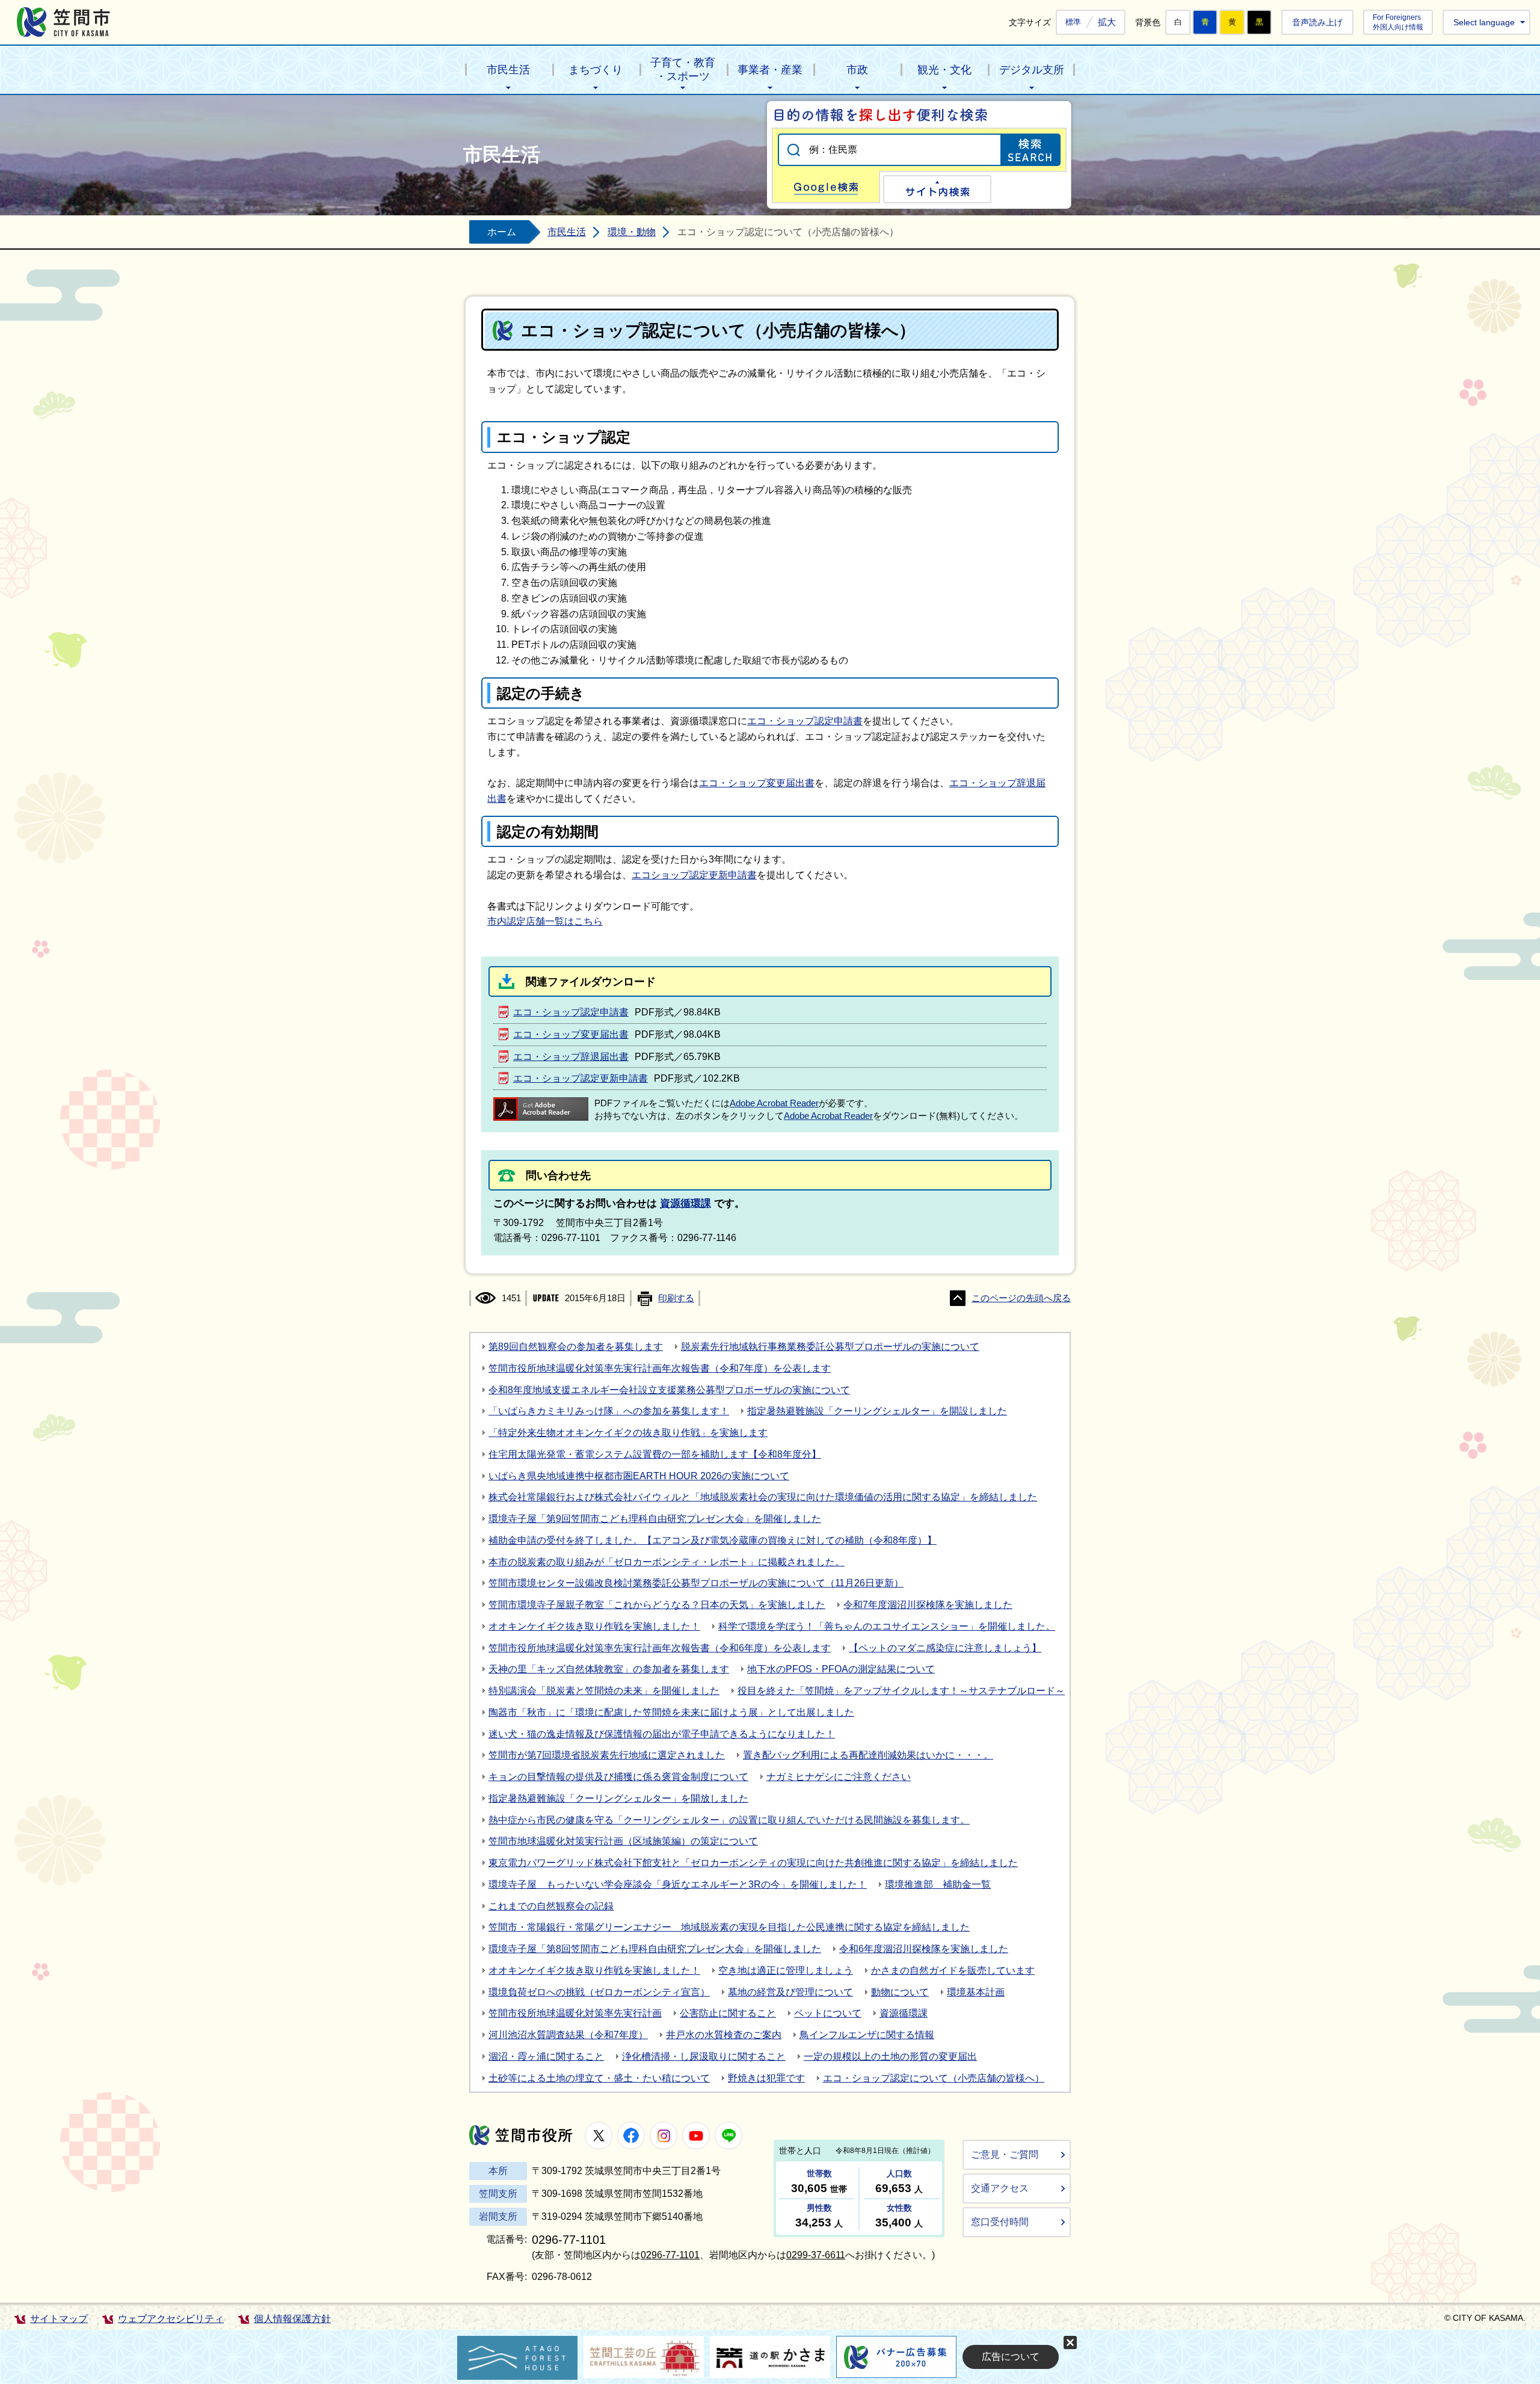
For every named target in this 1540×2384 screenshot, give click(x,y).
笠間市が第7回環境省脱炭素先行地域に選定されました (607, 1755)
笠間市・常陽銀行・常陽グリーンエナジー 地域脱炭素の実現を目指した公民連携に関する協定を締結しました (729, 1927)
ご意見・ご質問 (1005, 2155)
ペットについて (828, 2013)
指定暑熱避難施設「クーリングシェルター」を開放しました (618, 1798)
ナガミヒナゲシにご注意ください (839, 1777)
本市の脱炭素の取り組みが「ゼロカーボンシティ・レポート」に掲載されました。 (667, 1562)
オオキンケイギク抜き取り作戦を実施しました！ (594, 1626)
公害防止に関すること (728, 2013)
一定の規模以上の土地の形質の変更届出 (890, 2056)
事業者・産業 (770, 70)
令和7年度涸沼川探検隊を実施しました (928, 1605)
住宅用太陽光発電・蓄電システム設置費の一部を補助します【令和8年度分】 (655, 1454)
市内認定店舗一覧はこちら (545, 921)
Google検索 (826, 187)
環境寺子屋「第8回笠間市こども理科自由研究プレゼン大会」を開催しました (655, 1949)
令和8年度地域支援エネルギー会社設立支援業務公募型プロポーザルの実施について (669, 1390)
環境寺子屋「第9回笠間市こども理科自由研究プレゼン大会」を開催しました (655, 1519)
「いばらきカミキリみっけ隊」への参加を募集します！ (609, 1411)
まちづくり (596, 70)
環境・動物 (632, 232)
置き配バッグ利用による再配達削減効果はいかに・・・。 (868, 1755)
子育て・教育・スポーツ (683, 69)
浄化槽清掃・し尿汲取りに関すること (704, 2056)
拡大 (1107, 22)
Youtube (696, 2136)
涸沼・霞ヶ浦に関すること (546, 2056)
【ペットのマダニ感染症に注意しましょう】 (945, 1648)
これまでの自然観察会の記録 (551, 1906)
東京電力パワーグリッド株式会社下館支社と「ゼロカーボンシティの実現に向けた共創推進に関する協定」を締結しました (753, 1863)
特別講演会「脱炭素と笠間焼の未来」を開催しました (604, 1691)
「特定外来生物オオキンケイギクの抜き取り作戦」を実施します (628, 1433)
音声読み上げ (1317, 22)
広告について (1011, 2357)
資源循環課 (685, 1203)
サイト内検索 (937, 189)
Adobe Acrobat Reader (774, 1103)
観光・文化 (944, 70)
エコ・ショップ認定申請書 (805, 721)
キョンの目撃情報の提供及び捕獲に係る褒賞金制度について (618, 1777)
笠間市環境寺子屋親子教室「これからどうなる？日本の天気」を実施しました (657, 1605)
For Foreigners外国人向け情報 (1398, 22)
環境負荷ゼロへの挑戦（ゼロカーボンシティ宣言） (599, 1992)
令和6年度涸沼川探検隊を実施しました (924, 1949)
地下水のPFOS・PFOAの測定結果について (841, 1669)
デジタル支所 (1032, 70)
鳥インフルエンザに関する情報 (867, 2035)
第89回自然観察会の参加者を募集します (576, 1347)
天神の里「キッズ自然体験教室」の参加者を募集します (609, 1669)
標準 (1073, 22)
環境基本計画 (976, 1992)
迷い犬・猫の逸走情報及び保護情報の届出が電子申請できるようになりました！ (662, 1734)
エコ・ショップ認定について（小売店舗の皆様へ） (934, 2078)
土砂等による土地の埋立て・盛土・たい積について (599, 2078)
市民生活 (508, 70)
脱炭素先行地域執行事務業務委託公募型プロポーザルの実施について (830, 1347)
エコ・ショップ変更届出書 (757, 783)
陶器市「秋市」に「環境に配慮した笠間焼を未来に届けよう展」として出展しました (671, 1712)
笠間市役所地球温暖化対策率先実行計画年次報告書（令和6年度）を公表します (660, 1648)
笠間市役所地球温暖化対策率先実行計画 (575, 2013)
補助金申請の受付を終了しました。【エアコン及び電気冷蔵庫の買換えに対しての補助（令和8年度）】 (713, 1540)
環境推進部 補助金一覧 (938, 1884)
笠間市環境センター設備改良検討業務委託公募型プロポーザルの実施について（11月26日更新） (696, 1583)
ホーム (502, 232)
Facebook (631, 2136)
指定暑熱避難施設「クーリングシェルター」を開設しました (877, 1411)
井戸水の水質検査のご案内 (724, 2035)
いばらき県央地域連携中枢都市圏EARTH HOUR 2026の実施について (639, 1476)
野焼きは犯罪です (766, 2078)
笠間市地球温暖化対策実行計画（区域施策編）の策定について (623, 1841)
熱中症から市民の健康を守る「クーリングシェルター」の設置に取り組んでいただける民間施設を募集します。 (729, 1820)
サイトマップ (59, 2319)
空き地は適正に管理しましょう (786, 1970)
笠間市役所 (521, 2135)
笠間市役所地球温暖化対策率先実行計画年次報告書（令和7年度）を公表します (660, 1368)
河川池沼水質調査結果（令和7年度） (568, 2035)
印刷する (676, 1298)
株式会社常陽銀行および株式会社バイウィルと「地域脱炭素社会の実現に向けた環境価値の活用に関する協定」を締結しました (763, 1497)
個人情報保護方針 (292, 2319)
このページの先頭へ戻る (1021, 1298)
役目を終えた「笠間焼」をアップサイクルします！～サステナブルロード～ (901, 1691)
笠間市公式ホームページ (63, 22)
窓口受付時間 (1000, 2222)
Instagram (664, 2136)
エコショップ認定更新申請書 (694, 875)
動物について (900, 1992)
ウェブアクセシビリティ (171, 2319)
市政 (857, 70)
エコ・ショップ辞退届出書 (571, 1057)
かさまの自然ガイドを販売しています (953, 1970)
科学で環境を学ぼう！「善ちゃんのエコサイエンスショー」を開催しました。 (887, 1626)
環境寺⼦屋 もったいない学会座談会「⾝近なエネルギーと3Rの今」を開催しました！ (678, 1884)
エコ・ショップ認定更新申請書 (581, 1078)
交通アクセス (1000, 2188)
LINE (728, 2136)
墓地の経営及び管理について (790, 1992)
